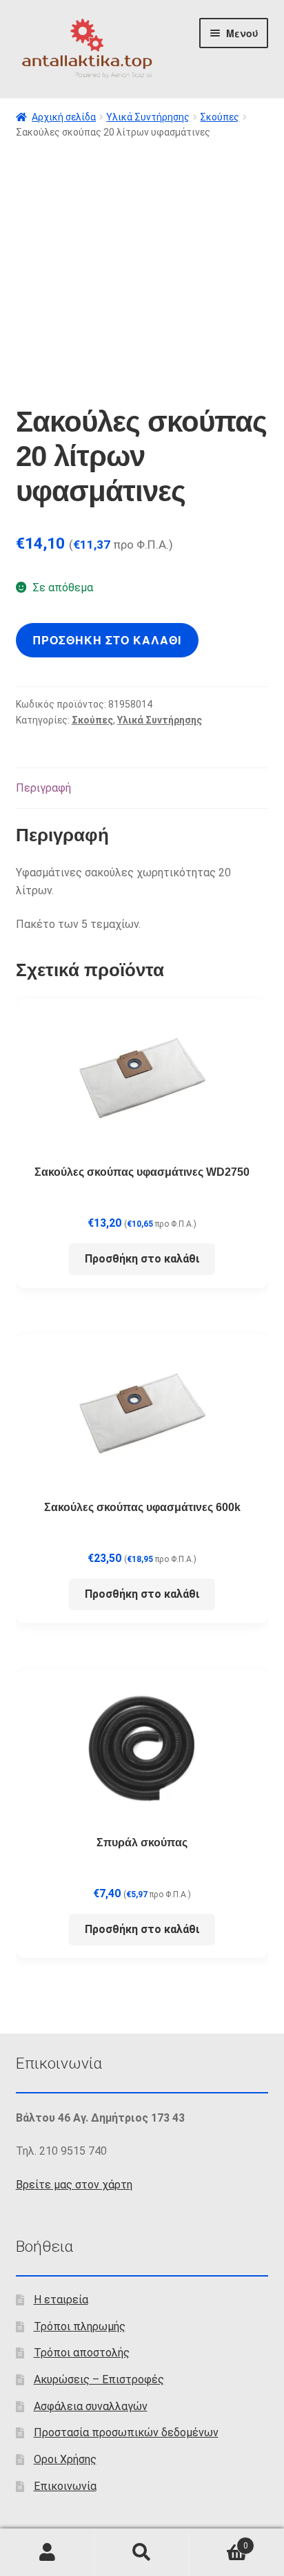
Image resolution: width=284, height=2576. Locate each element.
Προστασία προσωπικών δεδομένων (126, 2432)
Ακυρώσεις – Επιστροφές (99, 2379)
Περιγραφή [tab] (43, 788)
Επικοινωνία (65, 2486)
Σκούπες (220, 117)
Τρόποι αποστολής (82, 2353)
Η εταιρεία (61, 2300)
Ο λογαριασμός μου (47, 2553)
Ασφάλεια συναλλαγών (91, 2406)
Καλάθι (219, 2541)
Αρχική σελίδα (64, 117)
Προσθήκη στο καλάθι (107, 640)
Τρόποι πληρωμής (80, 2326)
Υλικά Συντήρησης (148, 117)
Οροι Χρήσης (65, 2459)
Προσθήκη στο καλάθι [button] (142, 1259)
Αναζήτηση (142, 2553)
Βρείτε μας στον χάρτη (74, 2185)
